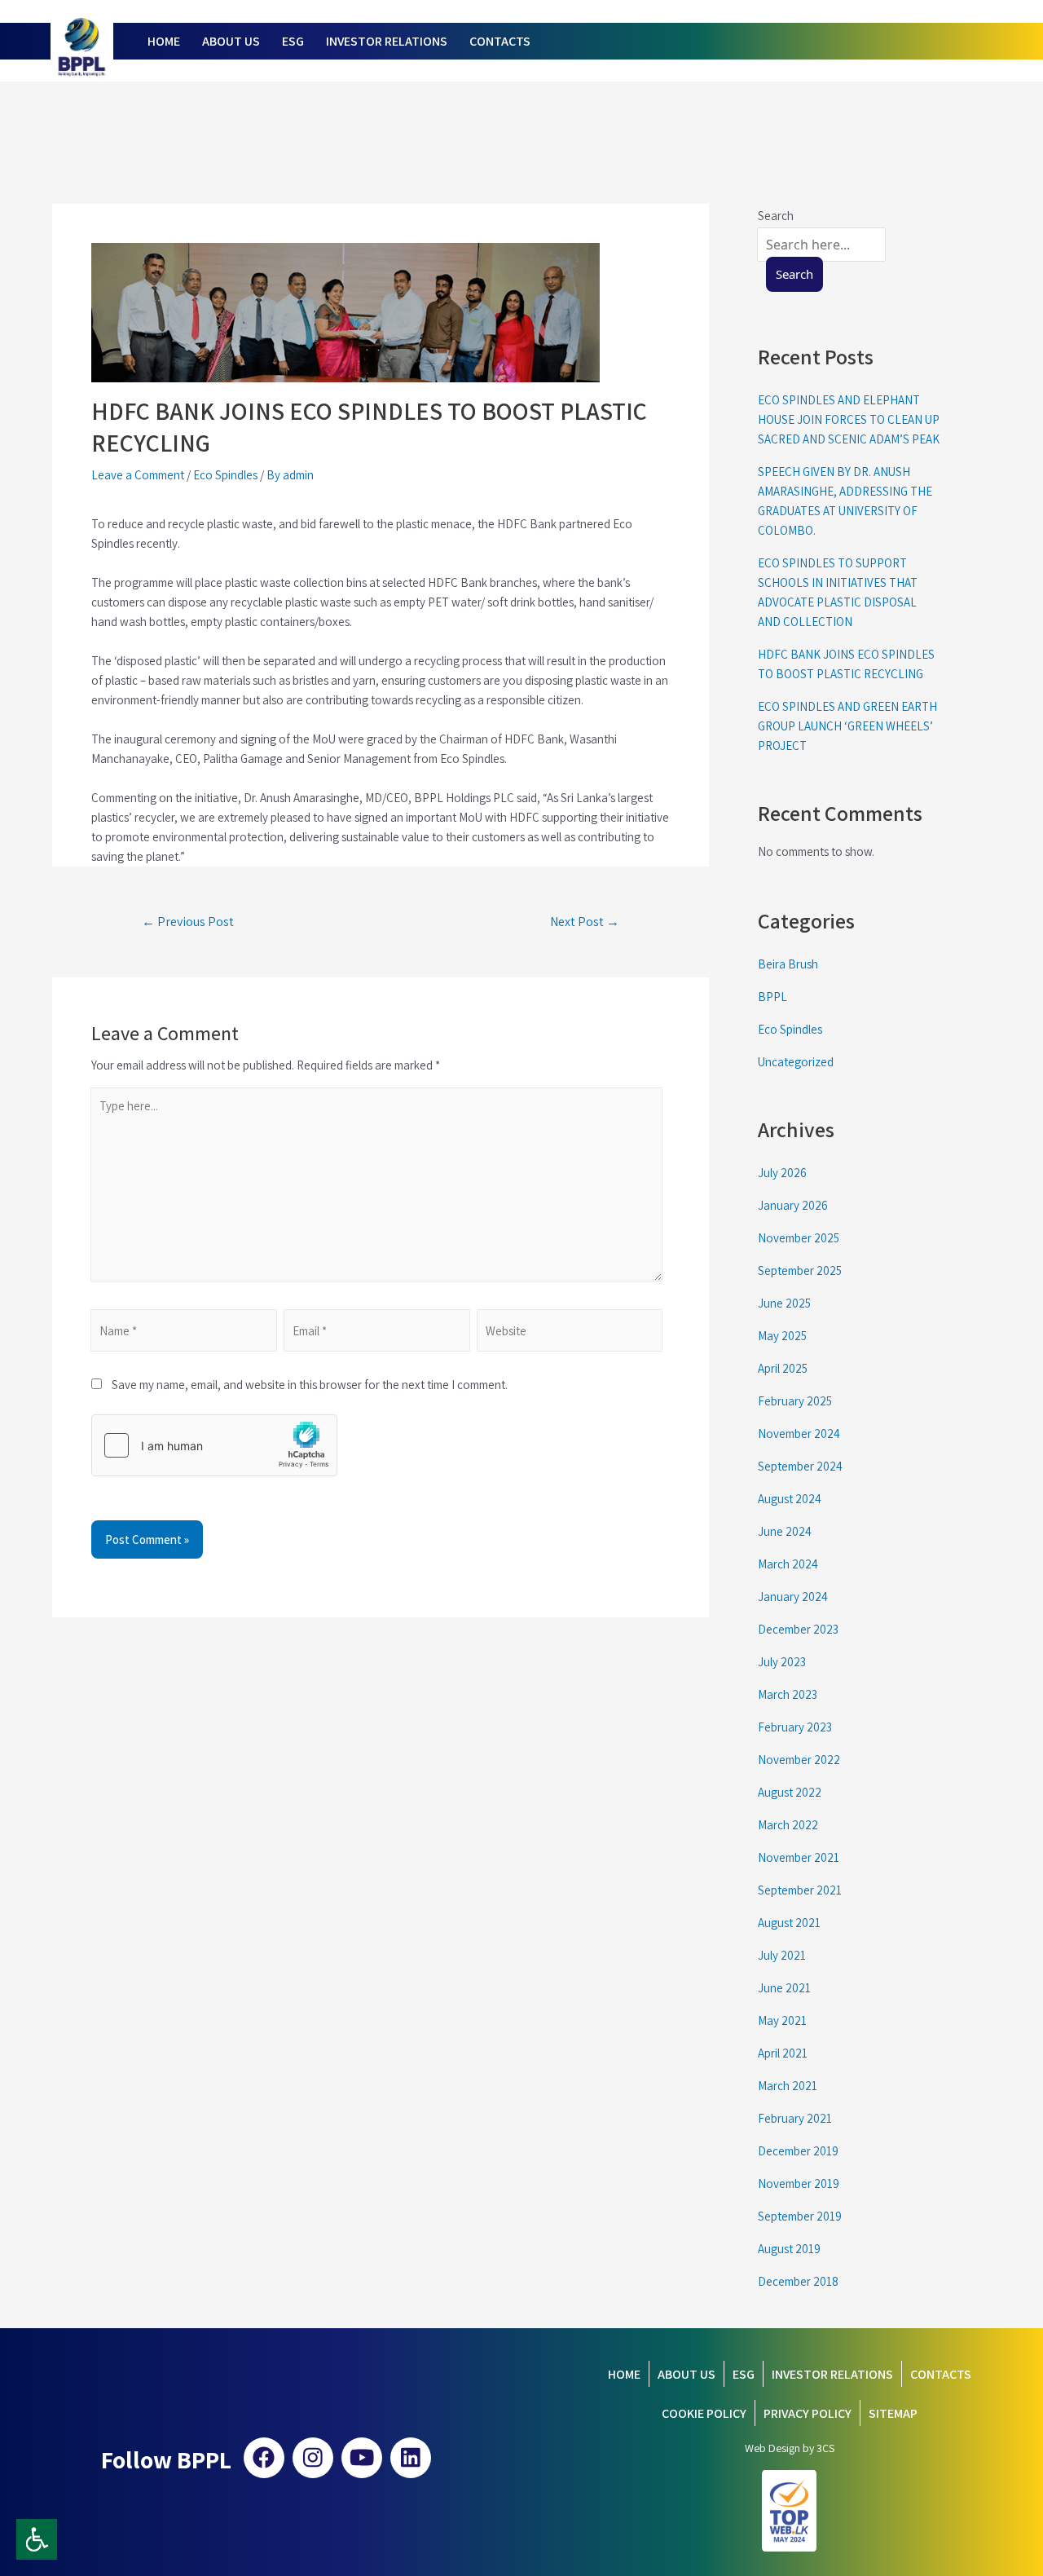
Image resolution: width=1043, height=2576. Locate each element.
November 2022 (799, 1760)
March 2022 (788, 1825)
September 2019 (800, 2216)
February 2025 (795, 1401)
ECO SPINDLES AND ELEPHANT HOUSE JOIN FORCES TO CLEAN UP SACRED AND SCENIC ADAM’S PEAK (849, 419)
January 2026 (793, 1205)
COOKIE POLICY (704, 2413)
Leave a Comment (138, 475)
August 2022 (790, 1792)
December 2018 (798, 2281)
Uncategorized (796, 1062)
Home (624, 2374)
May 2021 (782, 2020)
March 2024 (788, 1564)
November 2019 (799, 2183)
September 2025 (800, 1270)
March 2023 (788, 1694)
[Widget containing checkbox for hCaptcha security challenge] (214, 1445)
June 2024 (785, 1531)
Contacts (941, 2374)
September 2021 (800, 1890)
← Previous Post (188, 922)
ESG (293, 41)
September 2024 (800, 1466)
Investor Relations (832, 2374)
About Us (687, 2374)
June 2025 (784, 1303)
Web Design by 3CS (790, 2448)
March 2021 (788, 2086)
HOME (164, 41)
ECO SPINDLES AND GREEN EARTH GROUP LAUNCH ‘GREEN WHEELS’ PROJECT (847, 726)
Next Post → (585, 922)
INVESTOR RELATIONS (387, 41)
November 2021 (799, 1857)
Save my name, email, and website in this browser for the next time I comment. (305, 1385)
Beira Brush (788, 964)
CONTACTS (500, 41)
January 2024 (793, 1597)
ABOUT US (231, 41)
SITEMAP (893, 2413)
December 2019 (798, 2151)
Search (794, 274)
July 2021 (782, 1955)
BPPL (772, 997)
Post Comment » (147, 1539)
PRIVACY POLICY (808, 2413)
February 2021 (795, 2118)
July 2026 (782, 1173)
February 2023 (795, 1727)
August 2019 (789, 2249)
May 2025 (782, 1336)
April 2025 (783, 1368)
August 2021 (789, 1923)
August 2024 (790, 1499)
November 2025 (799, 1238)
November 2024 (799, 1434)
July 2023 (782, 1662)
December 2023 (798, 1629)
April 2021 (783, 2053)
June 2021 (784, 1988)
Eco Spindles (225, 475)
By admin (290, 475)
